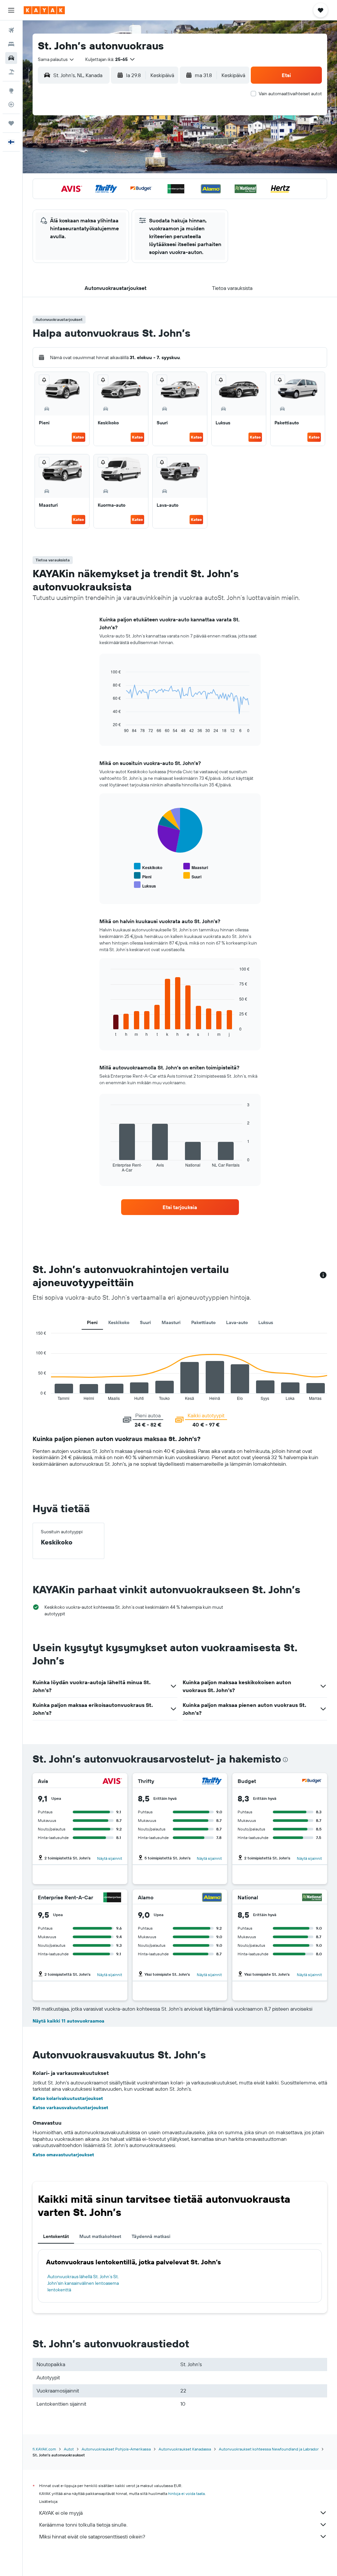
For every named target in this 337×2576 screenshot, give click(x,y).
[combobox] (56, 59)
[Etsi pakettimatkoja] (11, 72)
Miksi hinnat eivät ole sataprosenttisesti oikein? (92, 2536)
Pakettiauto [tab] (203, 1322)
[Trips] (11, 123)
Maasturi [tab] (171, 1322)
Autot (69, 2449)
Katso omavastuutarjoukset (63, 2155)
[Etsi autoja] (11, 58)
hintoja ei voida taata (186, 2493)
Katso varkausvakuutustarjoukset (70, 2108)
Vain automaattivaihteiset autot (290, 94)
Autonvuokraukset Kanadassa (185, 2449)
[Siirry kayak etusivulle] (44, 10)
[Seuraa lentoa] (11, 104)
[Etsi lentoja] (11, 30)
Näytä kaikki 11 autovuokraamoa (68, 2021)
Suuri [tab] (145, 1322)
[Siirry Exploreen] (11, 91)
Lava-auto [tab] (237, 1322)
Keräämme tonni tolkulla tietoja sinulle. (83, 2525)
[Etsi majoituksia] (11, 44)
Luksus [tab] (266, 1322)
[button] (11, 10)
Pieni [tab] (92, 1322)
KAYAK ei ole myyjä (61, 2513)
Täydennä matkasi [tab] (151, 2236)
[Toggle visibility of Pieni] (143, 876)
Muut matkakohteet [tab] (100, 2236)
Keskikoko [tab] (119, 1322)
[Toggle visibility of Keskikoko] (148, 867)
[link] (180, 1207)
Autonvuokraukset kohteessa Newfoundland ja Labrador (269, 2449)
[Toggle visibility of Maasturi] (196, 867)
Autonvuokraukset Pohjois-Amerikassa (116, 2449)
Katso (78, 437)
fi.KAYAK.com (44, 2449)
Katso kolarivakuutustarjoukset (68, 2098)
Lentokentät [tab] (56, 2236)
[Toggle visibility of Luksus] (145, 885)
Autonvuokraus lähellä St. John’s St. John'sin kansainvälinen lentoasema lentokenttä (83, 2283)
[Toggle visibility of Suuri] (192, 876)
